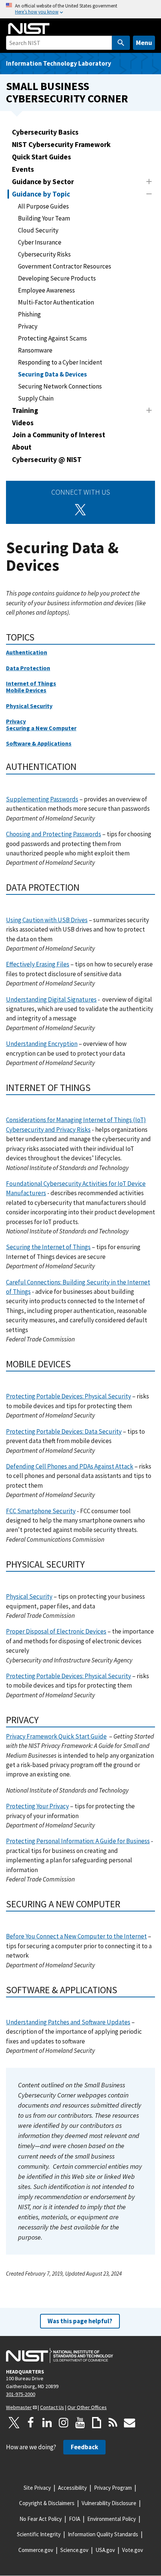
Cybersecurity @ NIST (47, 459)
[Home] (29, 29)
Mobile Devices (26, 690)
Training (25, 410)
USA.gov (105, 2550)
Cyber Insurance (40, 242)
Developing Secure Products (57, 278)
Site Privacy (37, 2488)
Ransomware (35, 350)
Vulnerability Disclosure (109, 2503)
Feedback (84, 2447)
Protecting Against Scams (52, 338)
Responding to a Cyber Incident (60, 362)
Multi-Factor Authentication (56, 302)
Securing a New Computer (41, 728)
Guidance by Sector (43, 182)
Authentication (27, 652)
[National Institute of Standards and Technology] (60, 2355)
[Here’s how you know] (80, 9)
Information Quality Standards (103, 2534)
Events (23, 169)
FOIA (75, 2519)
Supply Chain (36, 398)
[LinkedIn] (47, 2423)
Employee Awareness (46, 290)
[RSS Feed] (113, 2423)
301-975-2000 (21, 2394)
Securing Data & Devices (52, 374)
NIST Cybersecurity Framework (61, 144)
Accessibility (72, 2488)
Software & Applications (39, 743)
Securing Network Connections (60, 386)
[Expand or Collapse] (149, 182)
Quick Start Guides (42, 157)
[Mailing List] (130, 2423)
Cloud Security (38, 230)
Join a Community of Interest (59, 435)
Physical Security (29, 706)
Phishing (29, 314)
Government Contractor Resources (65, 266)
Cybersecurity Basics (45, 132)
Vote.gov (133, 2550)
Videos (23, 423)
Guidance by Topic (41, 194)
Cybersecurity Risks (44, 254)
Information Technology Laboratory (59, 63)
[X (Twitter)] (80, 510)
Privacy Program (113, 2488)
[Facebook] (31, 2423)
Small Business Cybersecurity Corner (67, 92)
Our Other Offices (87, 2407)
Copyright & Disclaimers (47, 2503)
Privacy (28, 326)
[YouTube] (80, 2423)
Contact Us (52, 2407)
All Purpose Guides (43, 206)
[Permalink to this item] (40, 637)
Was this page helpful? (80, 2321)
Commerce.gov (36, 2550)
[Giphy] (97, 2423)
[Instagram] (64, 2423)
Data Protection (28, 668)
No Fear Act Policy (41, 2519)
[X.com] (14, 2423)
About (22, 447)
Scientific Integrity (39, 2534)
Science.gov (74, 2550)
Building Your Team (44, 218)
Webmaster (19, 2407)
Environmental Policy (112, 2519)
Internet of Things (31, 683)
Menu (144, 43)
